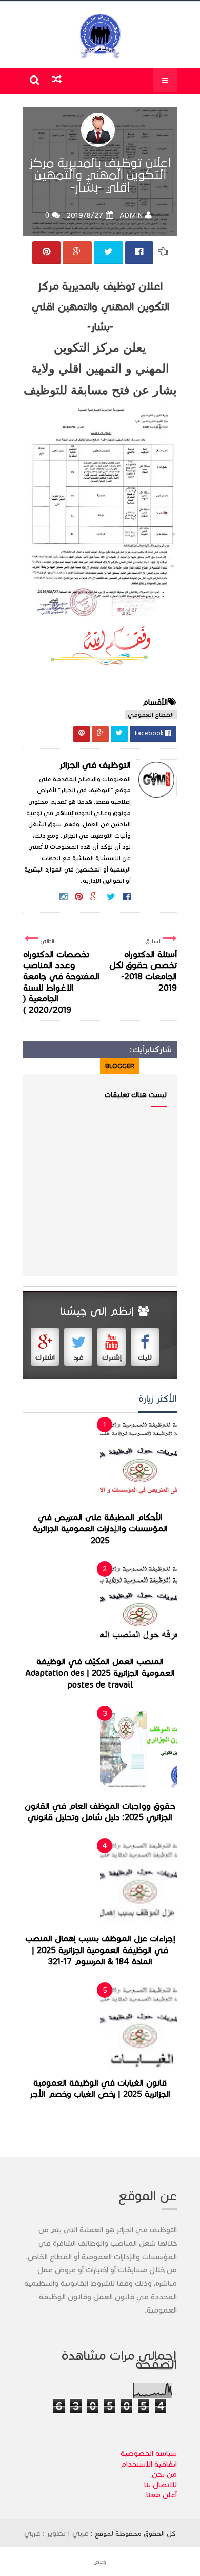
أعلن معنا (162, 2495)
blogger (120, 1066)
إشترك (112, 1358)
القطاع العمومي (151, 715)
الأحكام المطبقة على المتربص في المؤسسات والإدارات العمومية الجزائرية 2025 (100, 1529)
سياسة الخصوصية (149, 2453)
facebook (44, 1066)
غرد (78, 1358)
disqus (83, 1066)
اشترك (45, 1358)
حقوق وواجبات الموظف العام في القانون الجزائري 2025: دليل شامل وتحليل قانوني (100, 1812)
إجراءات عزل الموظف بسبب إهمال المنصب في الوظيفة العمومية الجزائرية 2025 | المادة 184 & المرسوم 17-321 (100, 1950)
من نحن (164, 2474)
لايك (145, 1358)
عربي (81, 2533)
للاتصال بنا (161, 2485)
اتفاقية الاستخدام (149, 2464)
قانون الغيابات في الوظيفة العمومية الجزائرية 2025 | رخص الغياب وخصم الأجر (100, 2089)
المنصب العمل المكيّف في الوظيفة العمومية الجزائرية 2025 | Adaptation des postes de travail (100, 1673)
